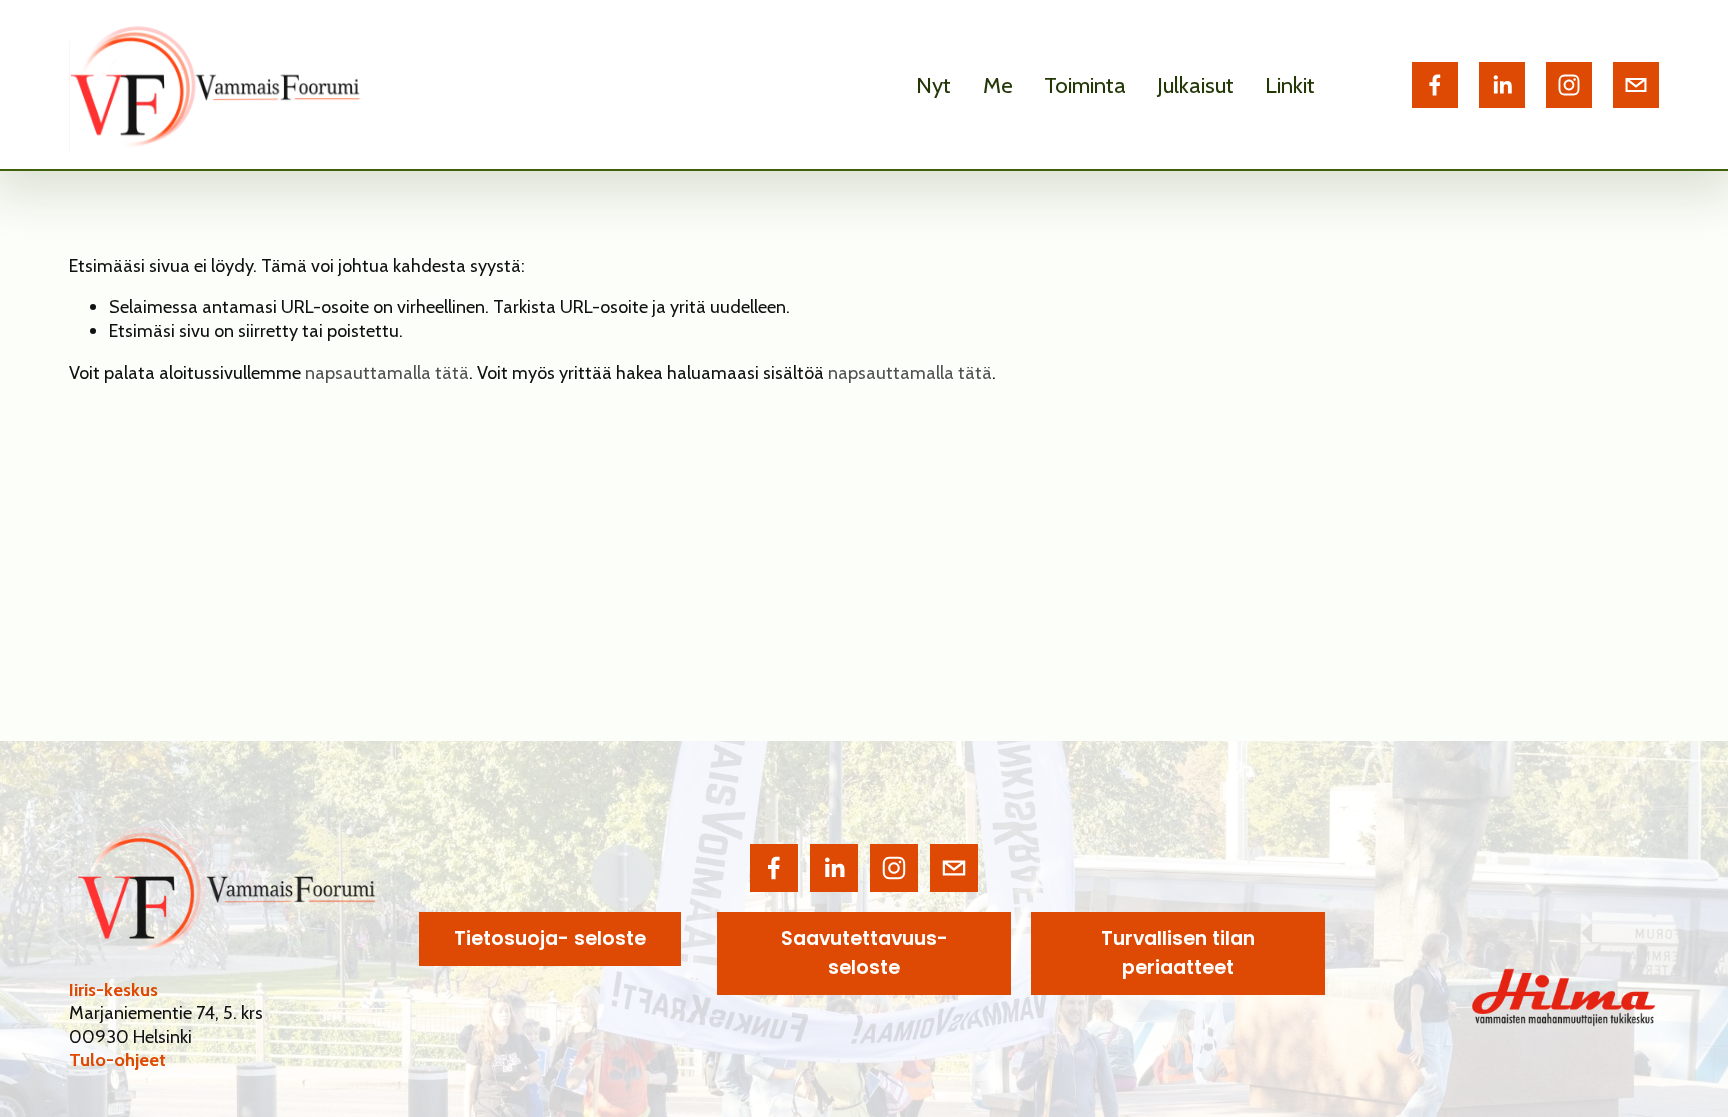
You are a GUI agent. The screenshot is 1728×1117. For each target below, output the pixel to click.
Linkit (1290, 85)
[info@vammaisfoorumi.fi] (1636, 85)
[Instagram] (1569, 85)
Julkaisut (1195, 85)
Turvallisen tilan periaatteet (1178, 953)
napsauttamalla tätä (387, 372)
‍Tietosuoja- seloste (550, 938)
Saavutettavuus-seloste (864, 953)
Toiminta (1085, 85)
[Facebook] (1435, 85)
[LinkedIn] (1502, 85)
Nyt (933, 85)
